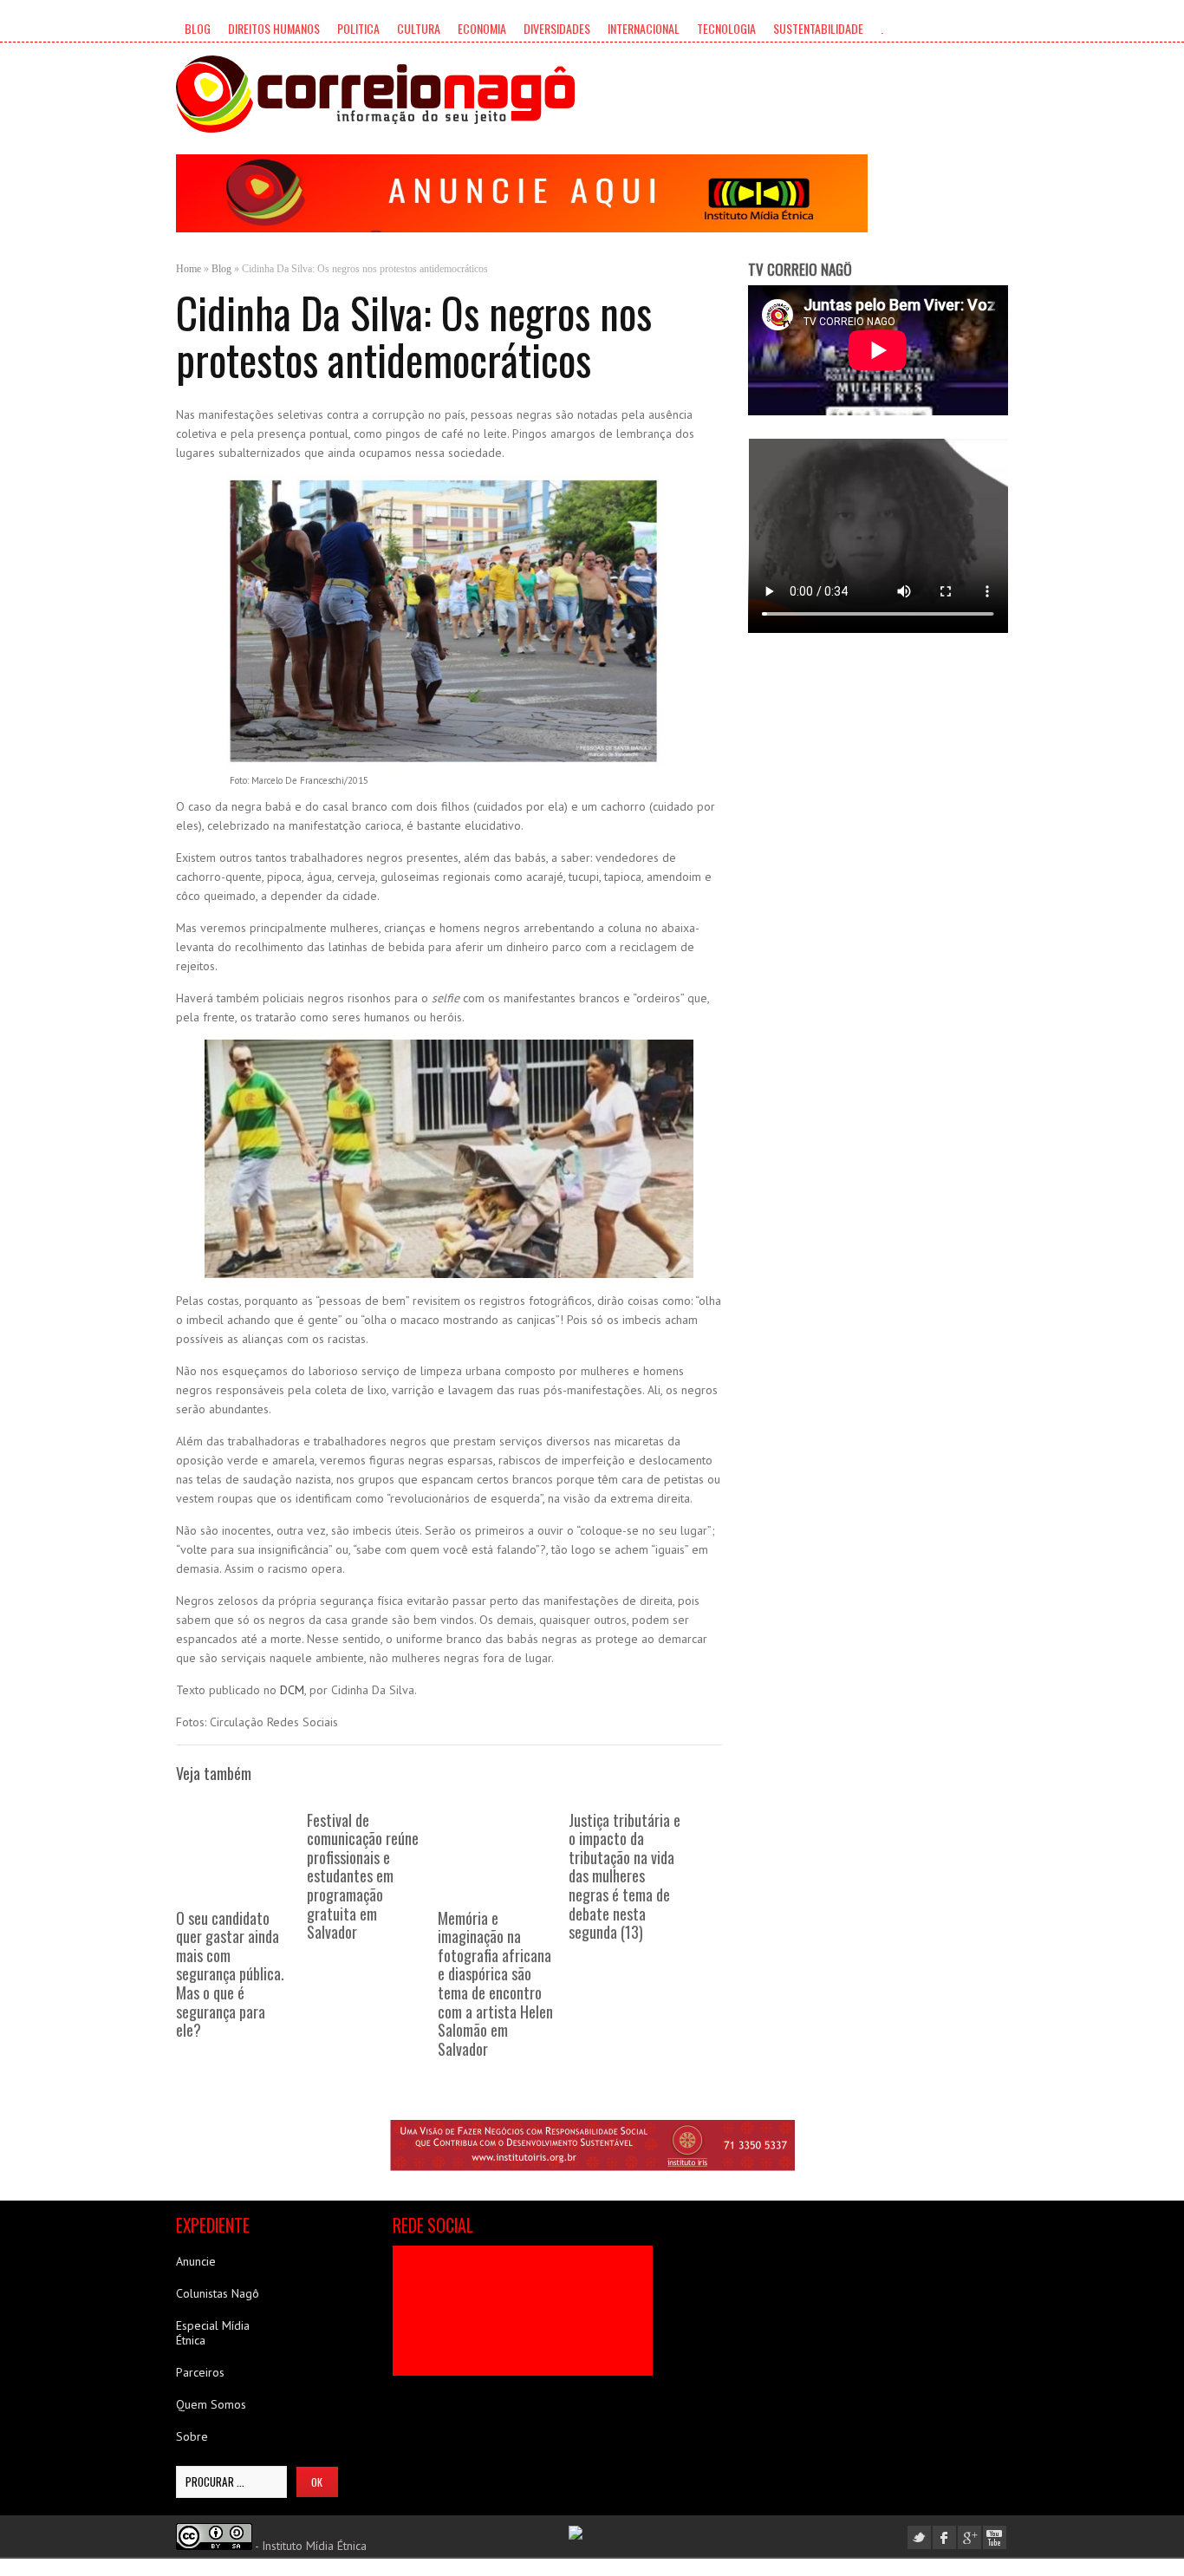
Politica (358, 28)
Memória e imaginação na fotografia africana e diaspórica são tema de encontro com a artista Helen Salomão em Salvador (495, 1983)
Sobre (192, 2436)
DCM (292, 1690)
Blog (198, 28)
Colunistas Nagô (218, 2293)
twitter (919, 2537)
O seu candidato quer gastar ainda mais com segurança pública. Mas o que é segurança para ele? (230, 1974)
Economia (482, 28)
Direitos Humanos (274, 28)
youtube (995, 2537)
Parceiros (200, 2372)
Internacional (644, 28)
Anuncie (196, 2261)
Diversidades (557, 28)
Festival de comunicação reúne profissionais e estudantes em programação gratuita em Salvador (363, 1876)
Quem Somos (211, 2404)
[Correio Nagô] (375, 94)
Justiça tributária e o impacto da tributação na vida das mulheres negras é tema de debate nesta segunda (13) (625, 1876)
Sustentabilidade (818, 28)
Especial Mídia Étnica (213, 2333)
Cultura (419, 28)
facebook (944, 2537)
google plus (969, 2537)
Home (189, 269)
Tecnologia (726, 28)
